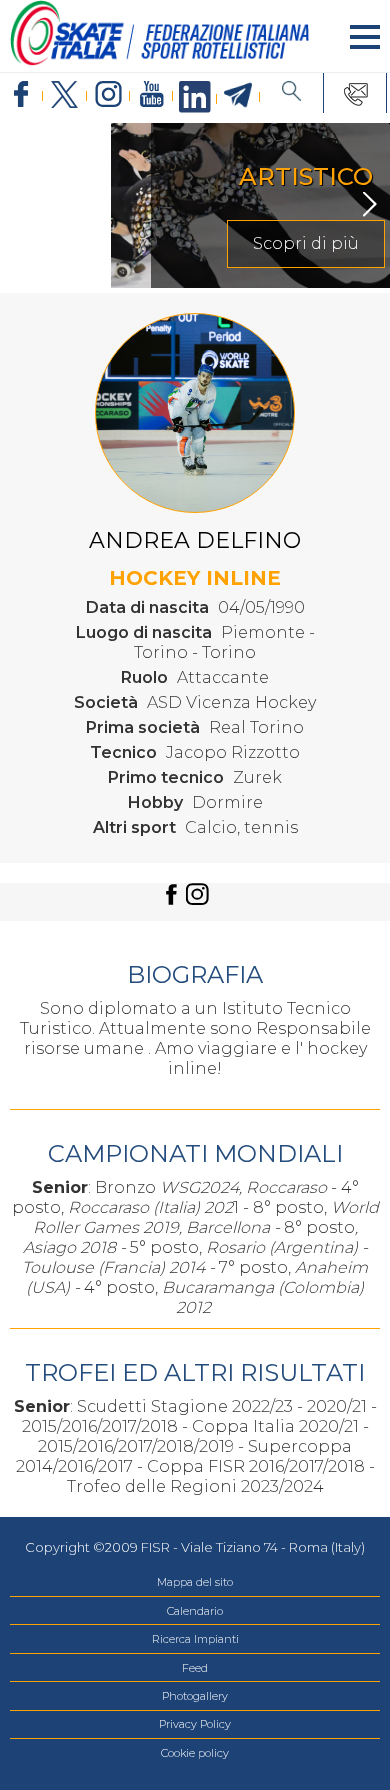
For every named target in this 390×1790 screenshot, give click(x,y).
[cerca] (292, 93)
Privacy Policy (195, 1724)
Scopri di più (195, 243)
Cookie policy (195, 1753)
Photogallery (195, 1696)
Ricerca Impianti (195, 1639)
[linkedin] (194, 98)
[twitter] (64, 95)
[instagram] (108, 95)
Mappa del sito (195, 1582)
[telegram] (238, 96)
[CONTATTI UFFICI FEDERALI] (356, 93)
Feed (195, 1668)
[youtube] (151, 95)
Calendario (195, 1611)
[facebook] (21, 95)
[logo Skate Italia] (160, 61)
